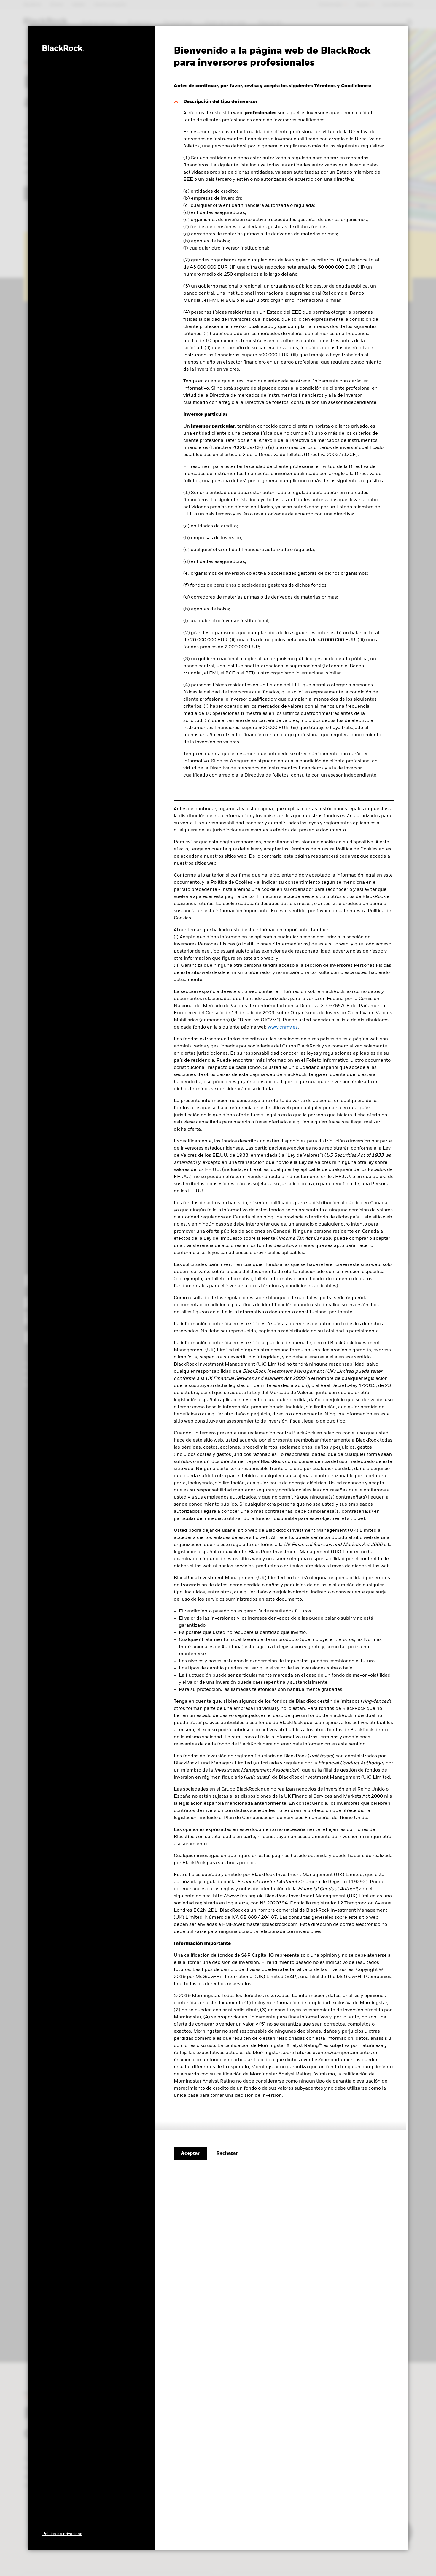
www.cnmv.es (283, 1027)
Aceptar (190, 2153)
